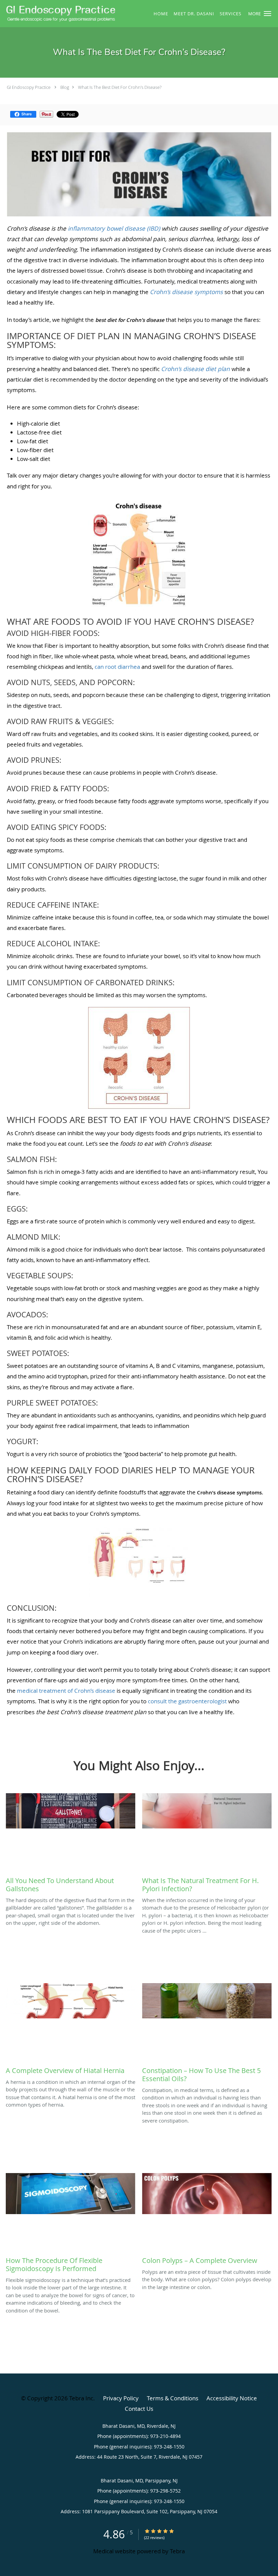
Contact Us (139, 2409)
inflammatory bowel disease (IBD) (114, 228)
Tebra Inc (81, 2398)
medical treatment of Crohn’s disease (66, 1691)
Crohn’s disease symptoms (186, 292)
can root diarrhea (117, 667)
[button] (267, 14)
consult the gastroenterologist (187, 1701)
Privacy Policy (121, 2398)
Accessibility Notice (232, 2398)
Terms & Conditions (173, 2398)
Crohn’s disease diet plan (195, 369)
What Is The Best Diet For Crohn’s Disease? (120, 87)
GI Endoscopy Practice (29, 87)
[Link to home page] (59, 13)
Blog (65, 87)
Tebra (177, 2551)
